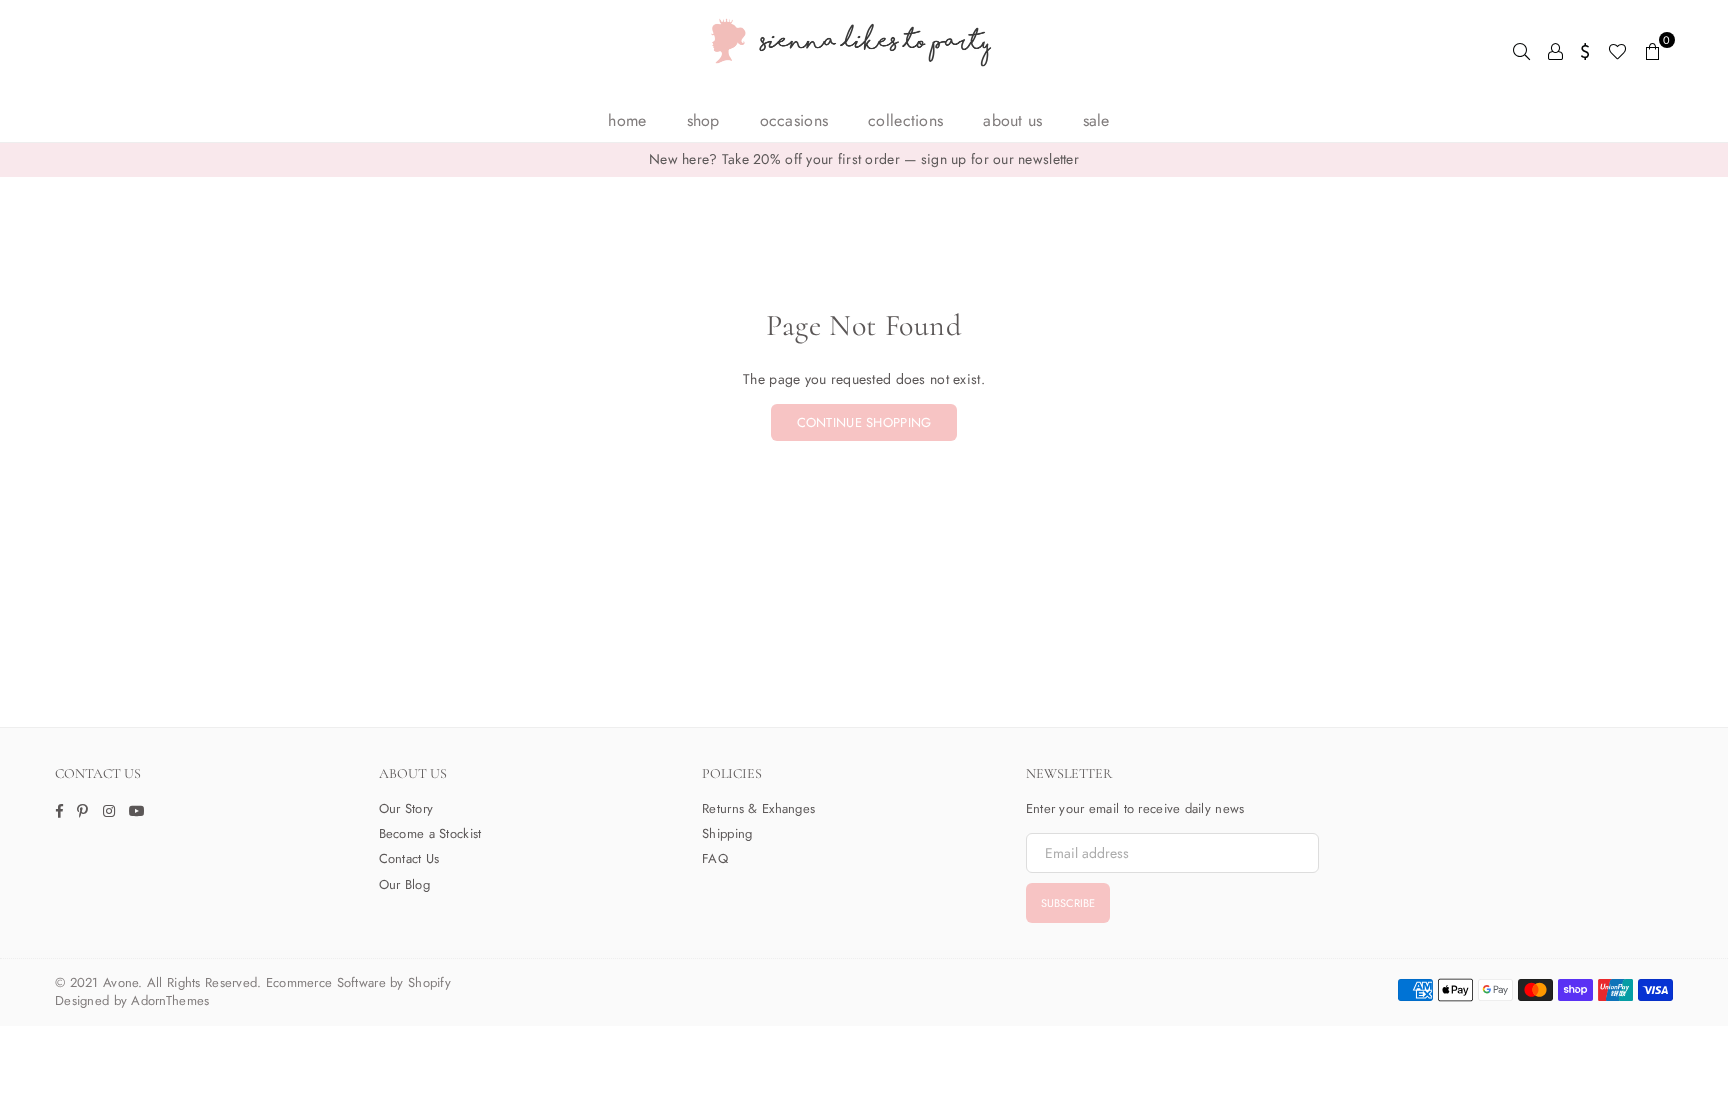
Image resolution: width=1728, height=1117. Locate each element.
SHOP (703, 120)
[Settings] (1585, 50)
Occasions (794, 120)
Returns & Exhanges (758, 808)
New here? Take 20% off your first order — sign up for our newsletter (864, 159)
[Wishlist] (1617, 50)
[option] (864, 160)
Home (627, 120)
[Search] (1521, 50)
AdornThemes (170, 1000)
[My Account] (1555, 50)
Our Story (406, 808)
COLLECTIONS (905, 120)
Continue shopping (864, 422)
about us (1012, 120)
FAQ (715, 858)
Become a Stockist (430, 833)
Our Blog (404, 884)
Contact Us (409, 858)
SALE (1096, 120)
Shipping (727, 833)
